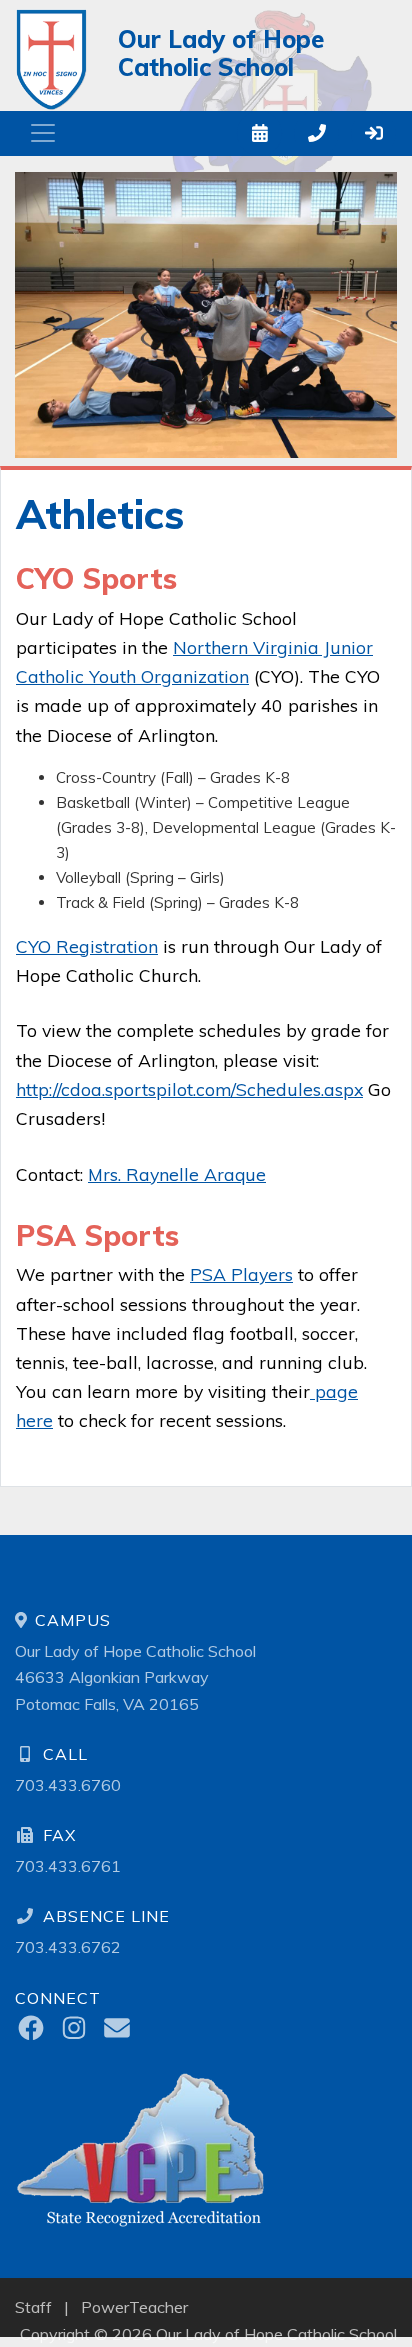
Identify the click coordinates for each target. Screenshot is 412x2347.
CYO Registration (87, 946)
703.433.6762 (68, 1947)
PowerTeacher (134, 2307)
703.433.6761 (68, 1866)
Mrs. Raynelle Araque (177, 1174)
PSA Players (241, 1274)
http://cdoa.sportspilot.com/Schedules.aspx (189, 1089)
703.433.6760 (68, 1785)
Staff (33, 2307)
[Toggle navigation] (43, 133)
